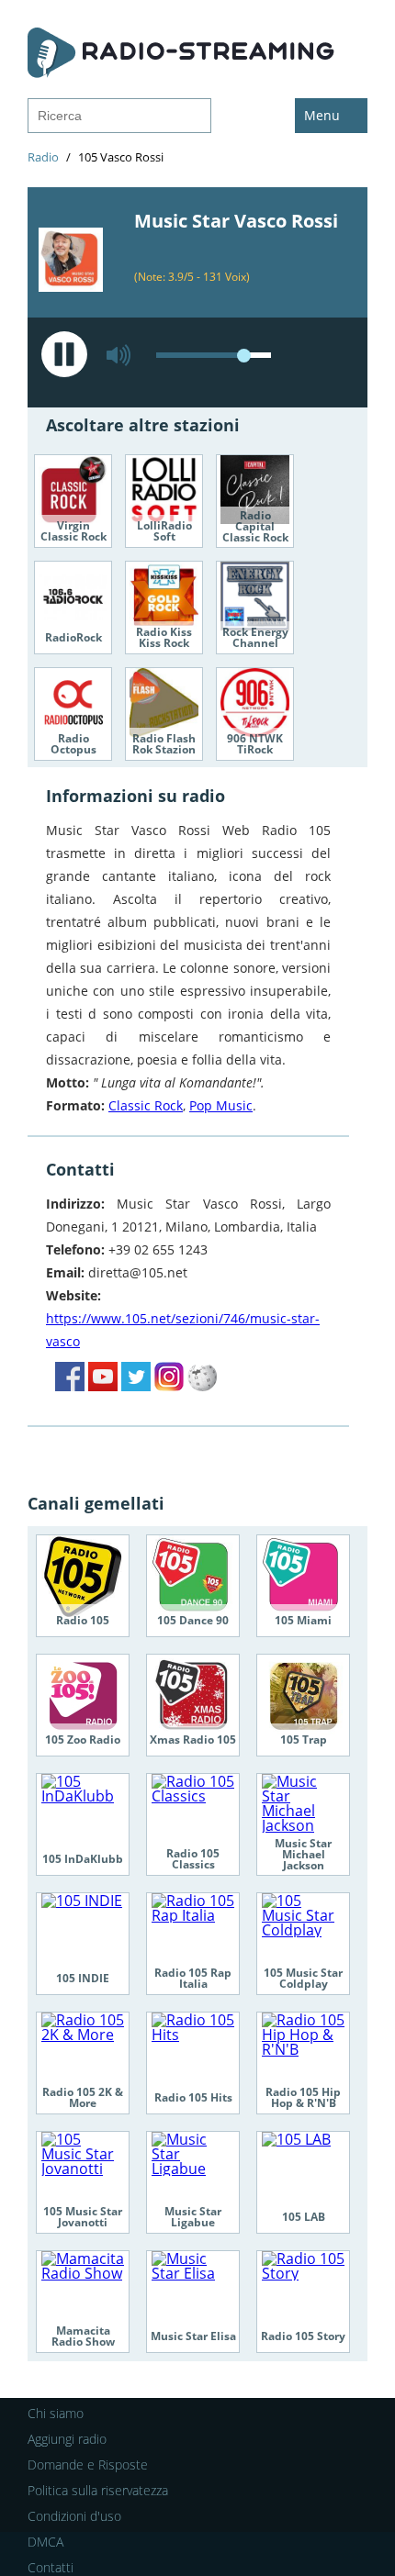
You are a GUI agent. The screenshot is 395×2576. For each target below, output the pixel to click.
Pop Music (221, 1105)
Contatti (51, 2567)
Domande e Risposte (88, 2464)
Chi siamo (56, 2413)
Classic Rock (146, 1105)
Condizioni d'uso (74, 2516)
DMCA (45, 2542)
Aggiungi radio (67, 2439)
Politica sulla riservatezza (98, 2490)
